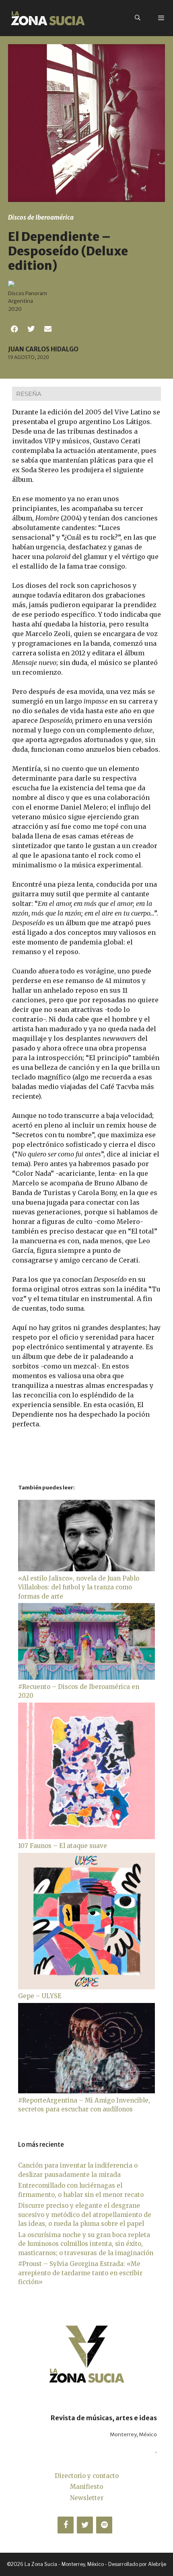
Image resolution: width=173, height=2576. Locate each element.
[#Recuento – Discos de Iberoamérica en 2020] (86, 1678)
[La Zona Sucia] (48, 18)
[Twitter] (85, 2525)
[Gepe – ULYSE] (86, 1987)
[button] (14, 329)
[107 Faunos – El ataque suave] (86, 1837)
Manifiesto (86, 2487)
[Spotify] (104, 2525)
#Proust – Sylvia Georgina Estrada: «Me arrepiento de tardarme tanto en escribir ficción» (80, 2273)
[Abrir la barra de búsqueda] (138, 18)
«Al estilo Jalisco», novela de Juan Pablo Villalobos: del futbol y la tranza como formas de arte (79, 1587)
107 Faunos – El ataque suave (63, 1846)
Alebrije (157, 2564)
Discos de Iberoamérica (41, 217)
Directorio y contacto (87, 2476)
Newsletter (87, 2498)
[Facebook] (66, 2525)
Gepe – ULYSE (40, 1996)
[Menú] (161, 18)
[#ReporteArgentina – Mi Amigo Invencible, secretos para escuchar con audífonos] (86, 2091)
